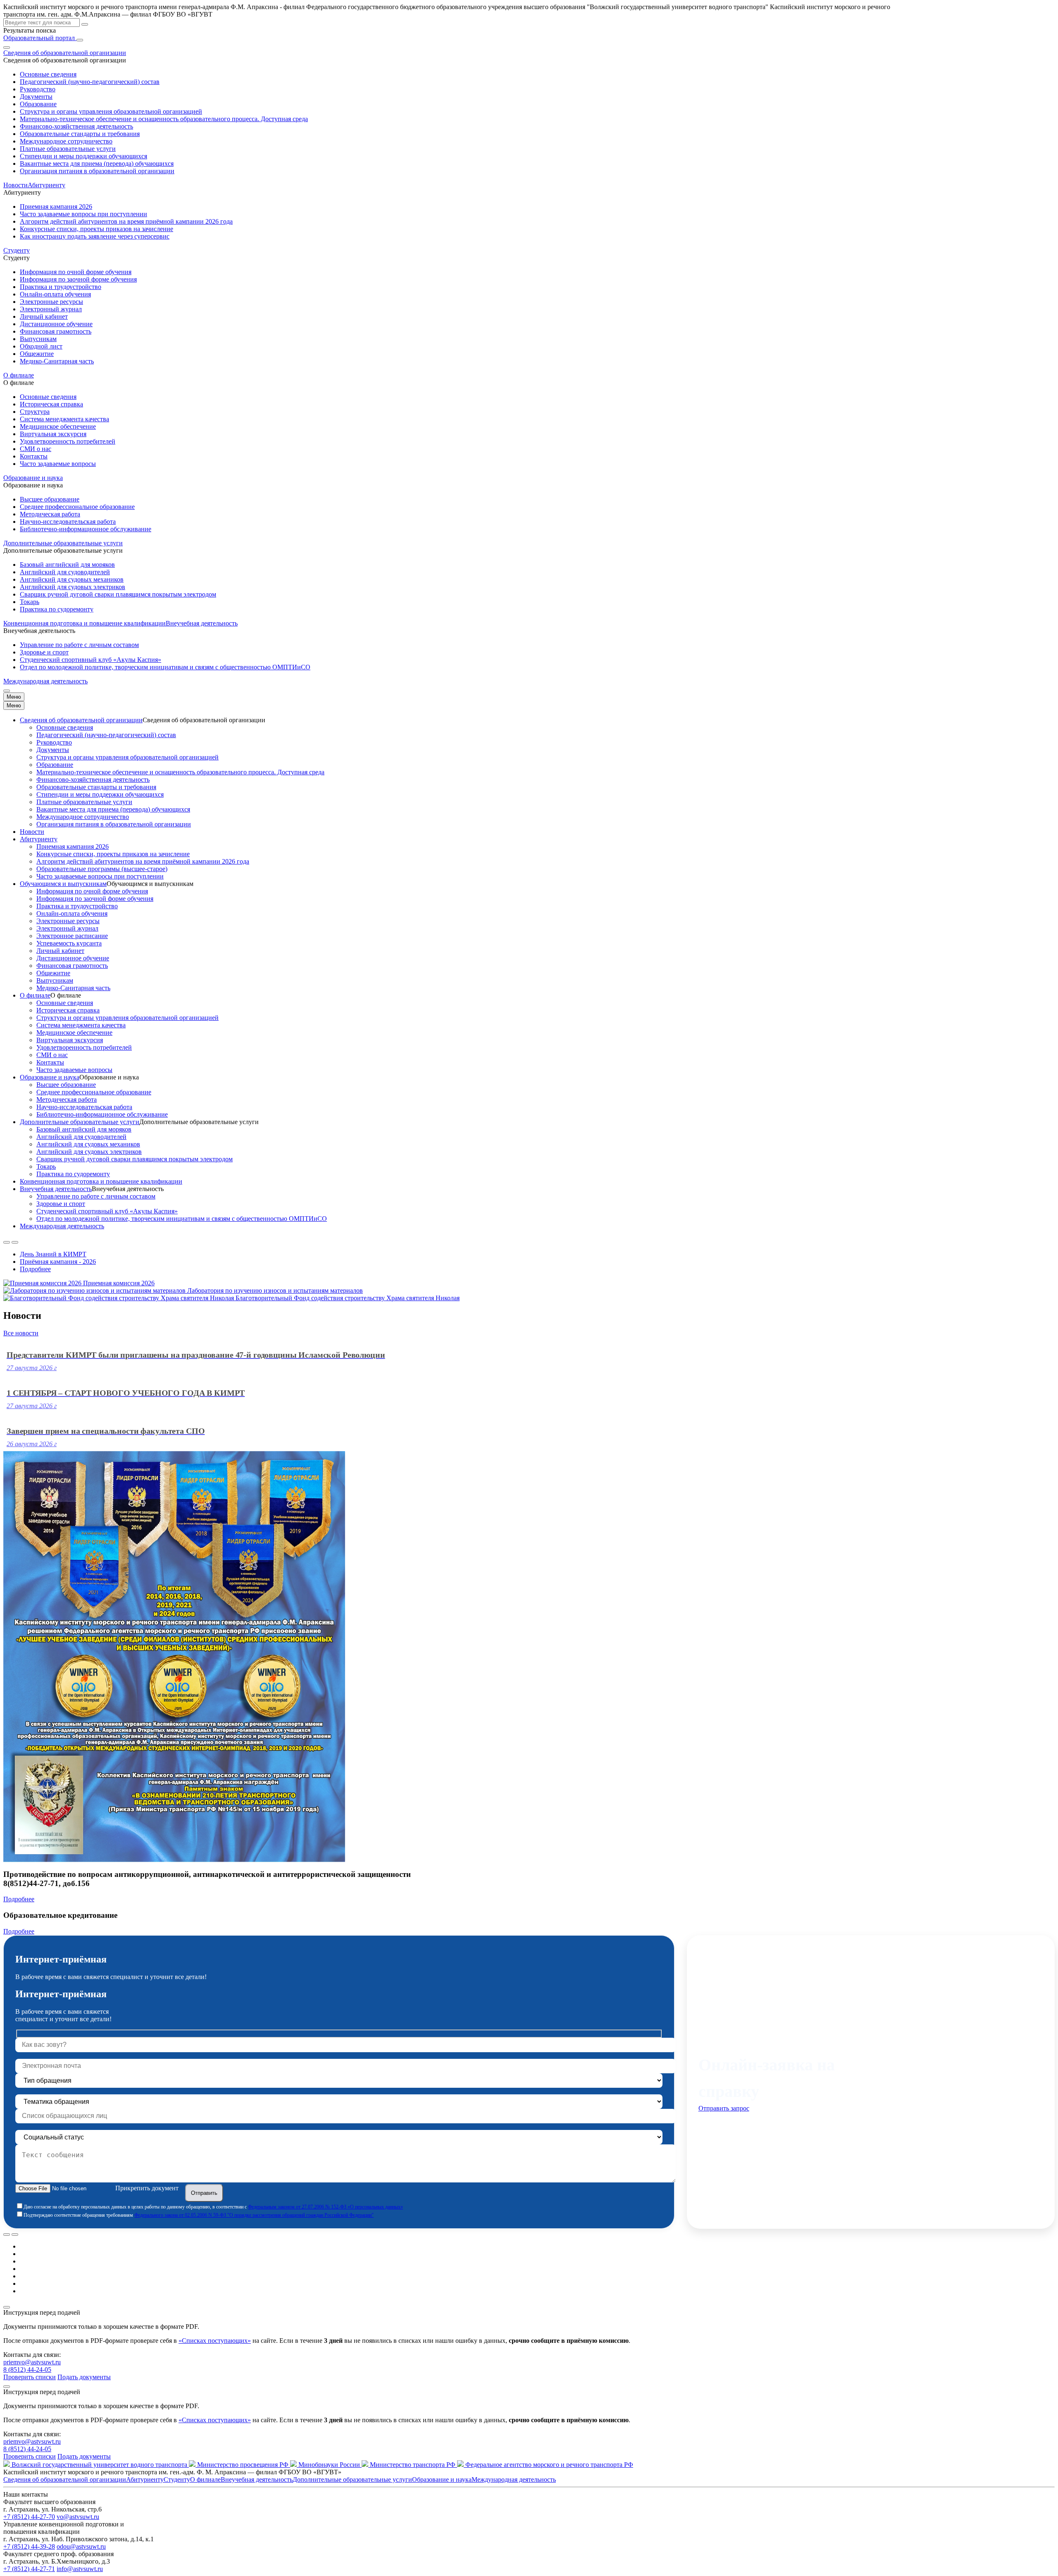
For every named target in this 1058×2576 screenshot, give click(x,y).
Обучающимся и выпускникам (63, 884)
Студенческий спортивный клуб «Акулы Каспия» (91, 660)
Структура (35, 412)
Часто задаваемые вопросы (58, 464)
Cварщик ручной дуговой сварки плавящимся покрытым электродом (118, 594)
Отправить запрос (724, 2108)
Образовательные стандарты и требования (80, 134)
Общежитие (37, 354)
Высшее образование (50, 499)
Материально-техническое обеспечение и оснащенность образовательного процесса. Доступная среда (164, 119)
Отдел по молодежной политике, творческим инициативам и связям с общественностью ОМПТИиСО (165, 667)
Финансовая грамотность (56, 331)
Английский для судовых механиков (72, 579)
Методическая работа (50, 514)
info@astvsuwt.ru (80, 2569)
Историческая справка (51, 404)
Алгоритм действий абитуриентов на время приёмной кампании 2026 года (126, 221)
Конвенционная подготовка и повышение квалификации (85, 623)
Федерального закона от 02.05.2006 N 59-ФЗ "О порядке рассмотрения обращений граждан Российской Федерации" (254, 2215)
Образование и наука (50, 1077)
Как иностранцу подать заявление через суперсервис (95, 236)
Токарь (30, 602)
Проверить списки (30, 2377)
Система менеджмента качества (64, 419)
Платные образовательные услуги (68, 149)
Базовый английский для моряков (67, 565)
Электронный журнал (51, 309)
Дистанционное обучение (56, 324)
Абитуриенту (39, 839)
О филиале (35, 995)
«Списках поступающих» (215, 2341)
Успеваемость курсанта (69, 943)
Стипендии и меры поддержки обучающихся (83, 156)
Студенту (177, 2479)
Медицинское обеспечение (58, 426)
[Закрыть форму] (7, 2307)
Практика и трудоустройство (61, 287)
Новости (15, 185)
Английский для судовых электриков (73, 587)
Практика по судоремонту (57, 609)
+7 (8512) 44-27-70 (29, 2517)
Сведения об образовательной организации (81, 720)
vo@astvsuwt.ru (78, 2517)
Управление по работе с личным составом (79, 645)
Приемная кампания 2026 (56, 207)
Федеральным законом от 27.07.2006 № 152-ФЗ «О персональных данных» (325, 2207)
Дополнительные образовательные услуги (80, 1122)
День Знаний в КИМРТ (53, 1254)
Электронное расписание (72, 936)
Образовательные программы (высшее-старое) (102, 869)
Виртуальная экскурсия (53, 434)
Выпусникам (38, 339)
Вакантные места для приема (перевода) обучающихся (97, 164)
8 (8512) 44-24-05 (27, 2369)
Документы (36, 97)
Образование (38, 104)
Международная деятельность (45, 681)
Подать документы (84, 2377)
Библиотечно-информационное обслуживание (86, 529)
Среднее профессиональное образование (77, 507)
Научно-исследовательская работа (68, 522)
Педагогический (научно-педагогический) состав (90, 82)
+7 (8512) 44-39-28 (29, 2546)
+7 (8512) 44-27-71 (29, 2569)
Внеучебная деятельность (56, 1189)
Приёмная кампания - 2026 (58, 1262)
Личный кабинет (44, 316)
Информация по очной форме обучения (76, 272)
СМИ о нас (36, 449)
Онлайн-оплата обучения (55, 294)
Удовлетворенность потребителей (68, 441)
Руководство (38, 89)
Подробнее (35, 1269)
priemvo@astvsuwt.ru (32, 2362)
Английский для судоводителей (65, 572)
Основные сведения (48, 74)
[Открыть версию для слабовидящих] (7, 48)
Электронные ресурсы (51, 302)
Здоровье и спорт (44, 652)
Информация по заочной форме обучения (78, 279)
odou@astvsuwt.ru (81, 2546)
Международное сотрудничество (66, 141)
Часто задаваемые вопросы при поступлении (83, 214)
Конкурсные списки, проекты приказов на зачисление (97, 229)
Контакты (34, 456)
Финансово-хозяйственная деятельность (76, 126)
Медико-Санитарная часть (57, 361)
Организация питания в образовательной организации (97, 171)
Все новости (21, 1333)
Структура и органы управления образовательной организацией (111, 111)
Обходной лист (41, 346)
